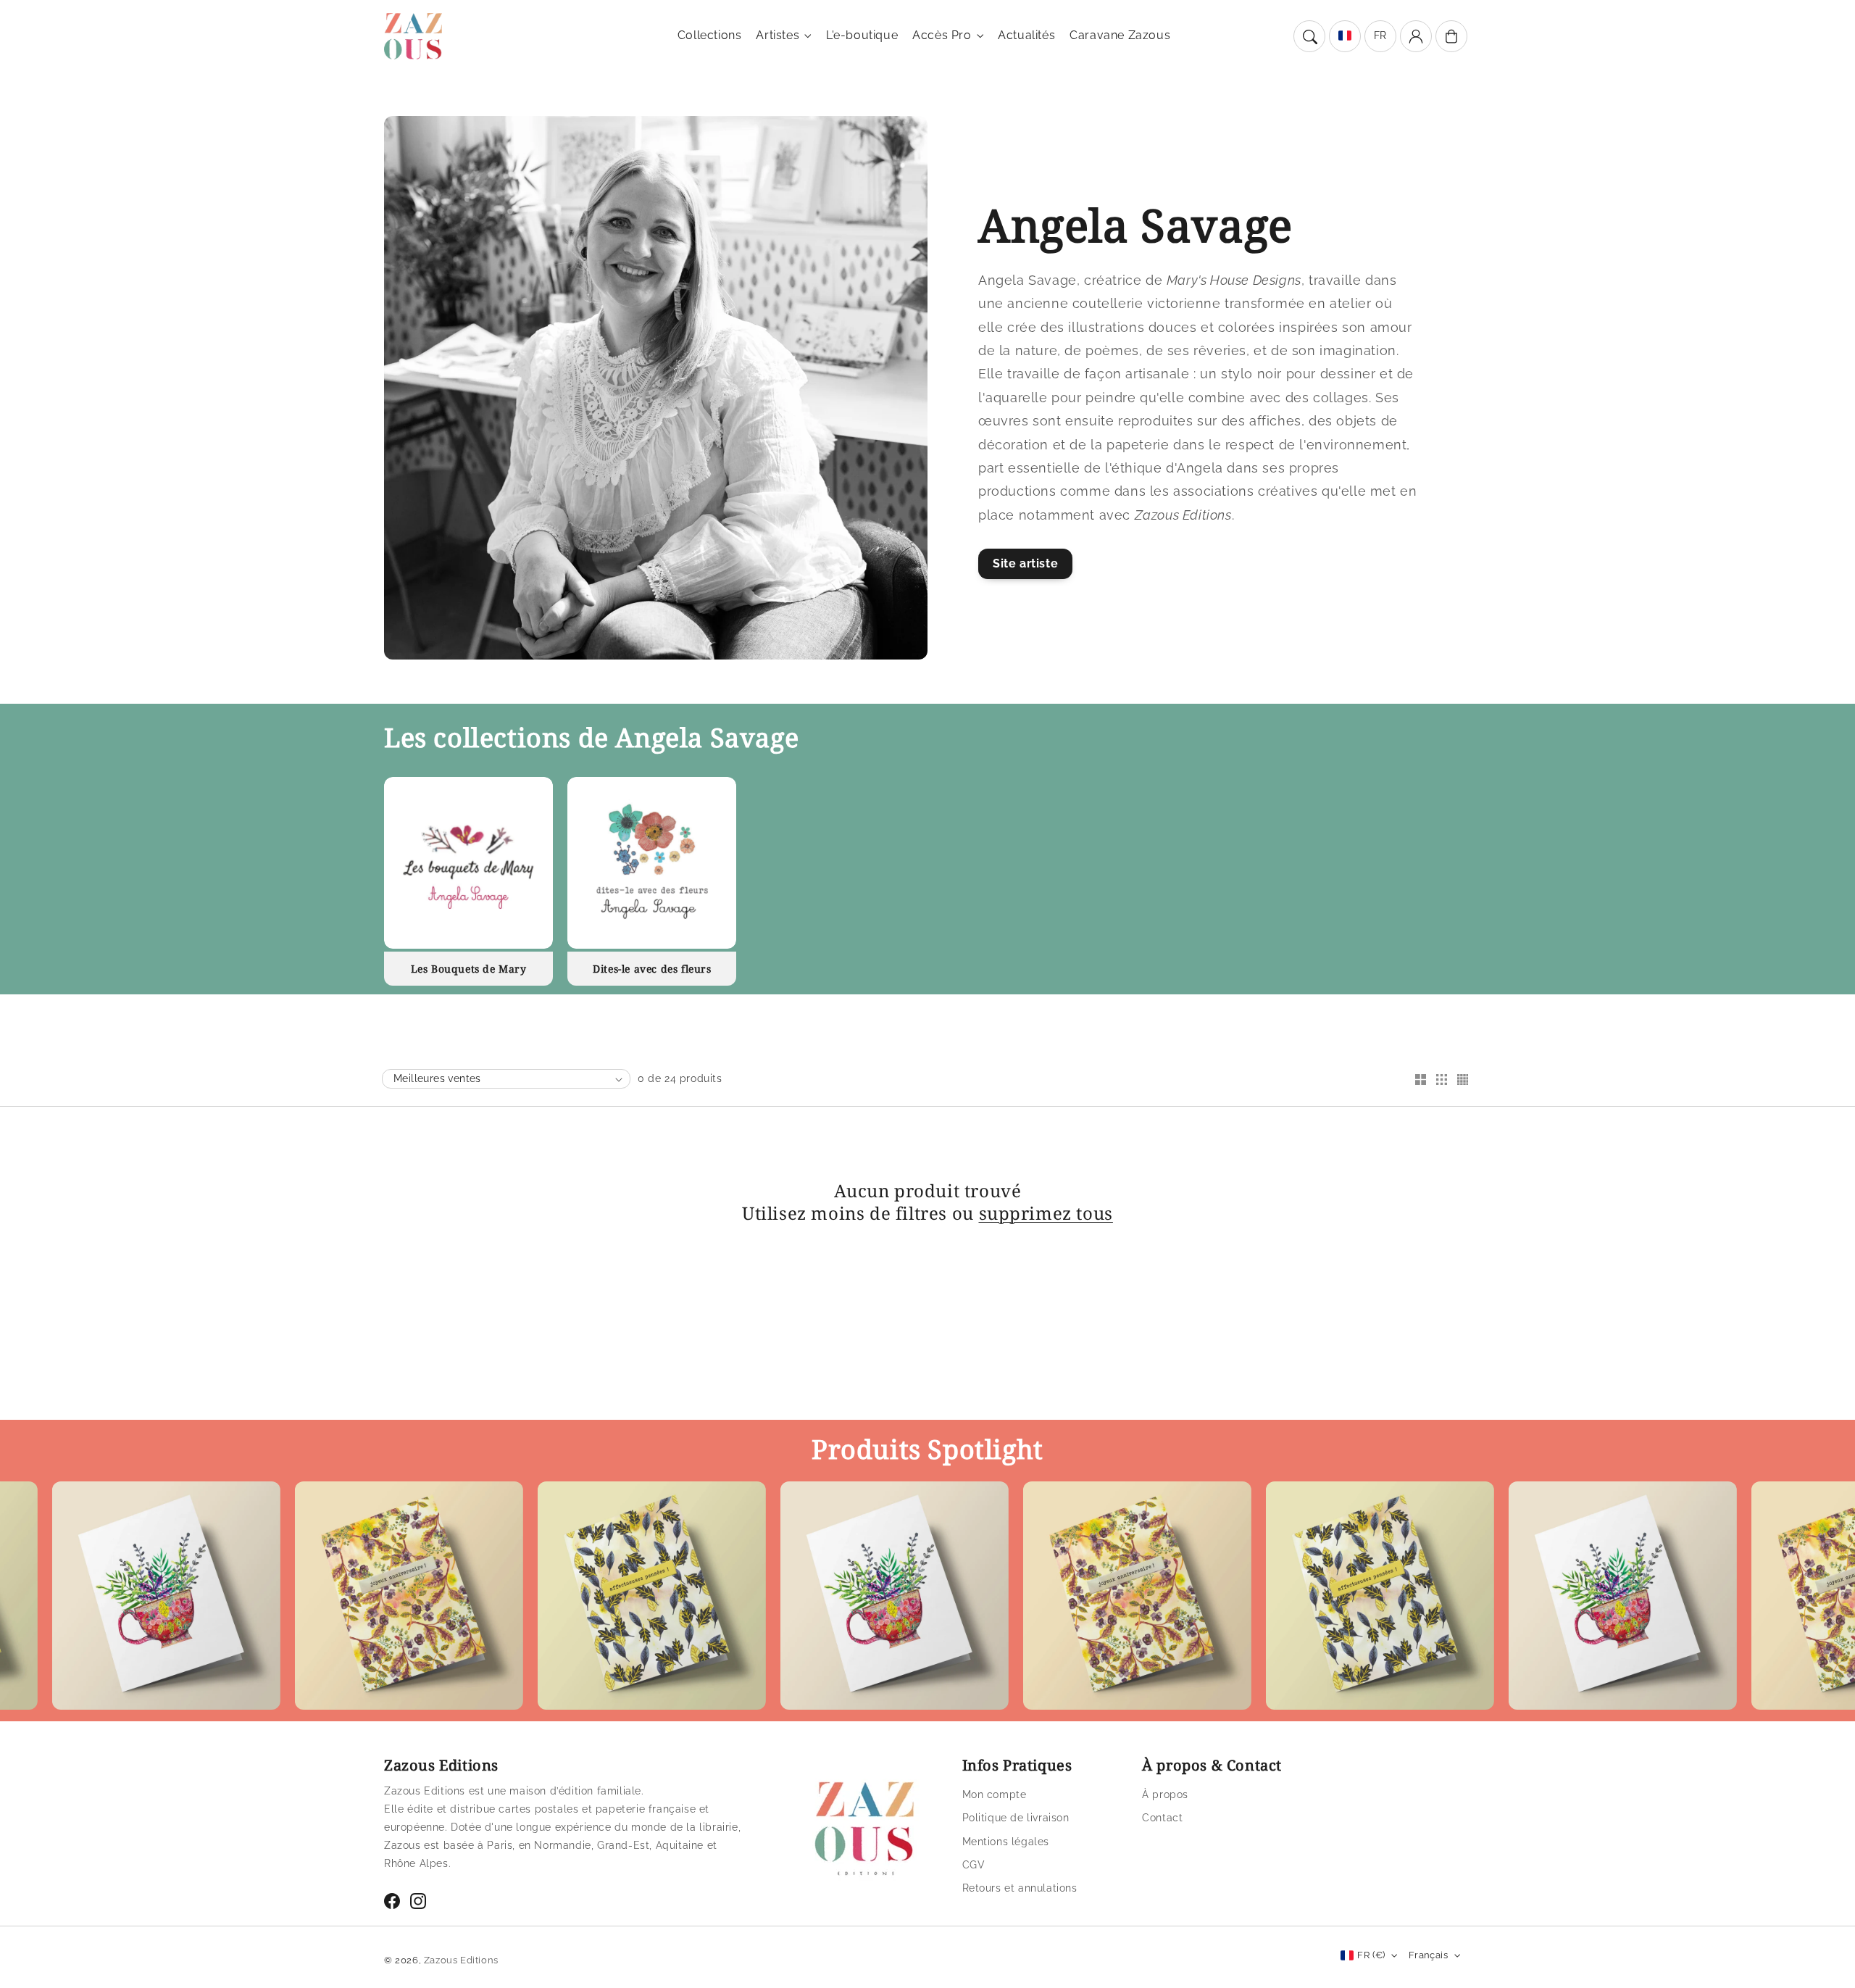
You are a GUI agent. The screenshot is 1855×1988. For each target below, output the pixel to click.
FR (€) (1371, 1955)
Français (1428, 1955)
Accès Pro (942, 35)
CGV (974, 1865)
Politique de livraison (1016, 1818)
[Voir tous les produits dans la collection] (468, 863)
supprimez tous (1046, 1213)
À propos (1165, 1794)
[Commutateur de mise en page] (1420, 1081)
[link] (328, 1599)
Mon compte (995, 1794)
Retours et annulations (1020, 1888)
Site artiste (1025, 563)
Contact (1162, 1818)
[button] (1309, 36)
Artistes (778, 35)
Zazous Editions (461, 1960)
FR (1380, 36)
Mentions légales (1006, 1842)
